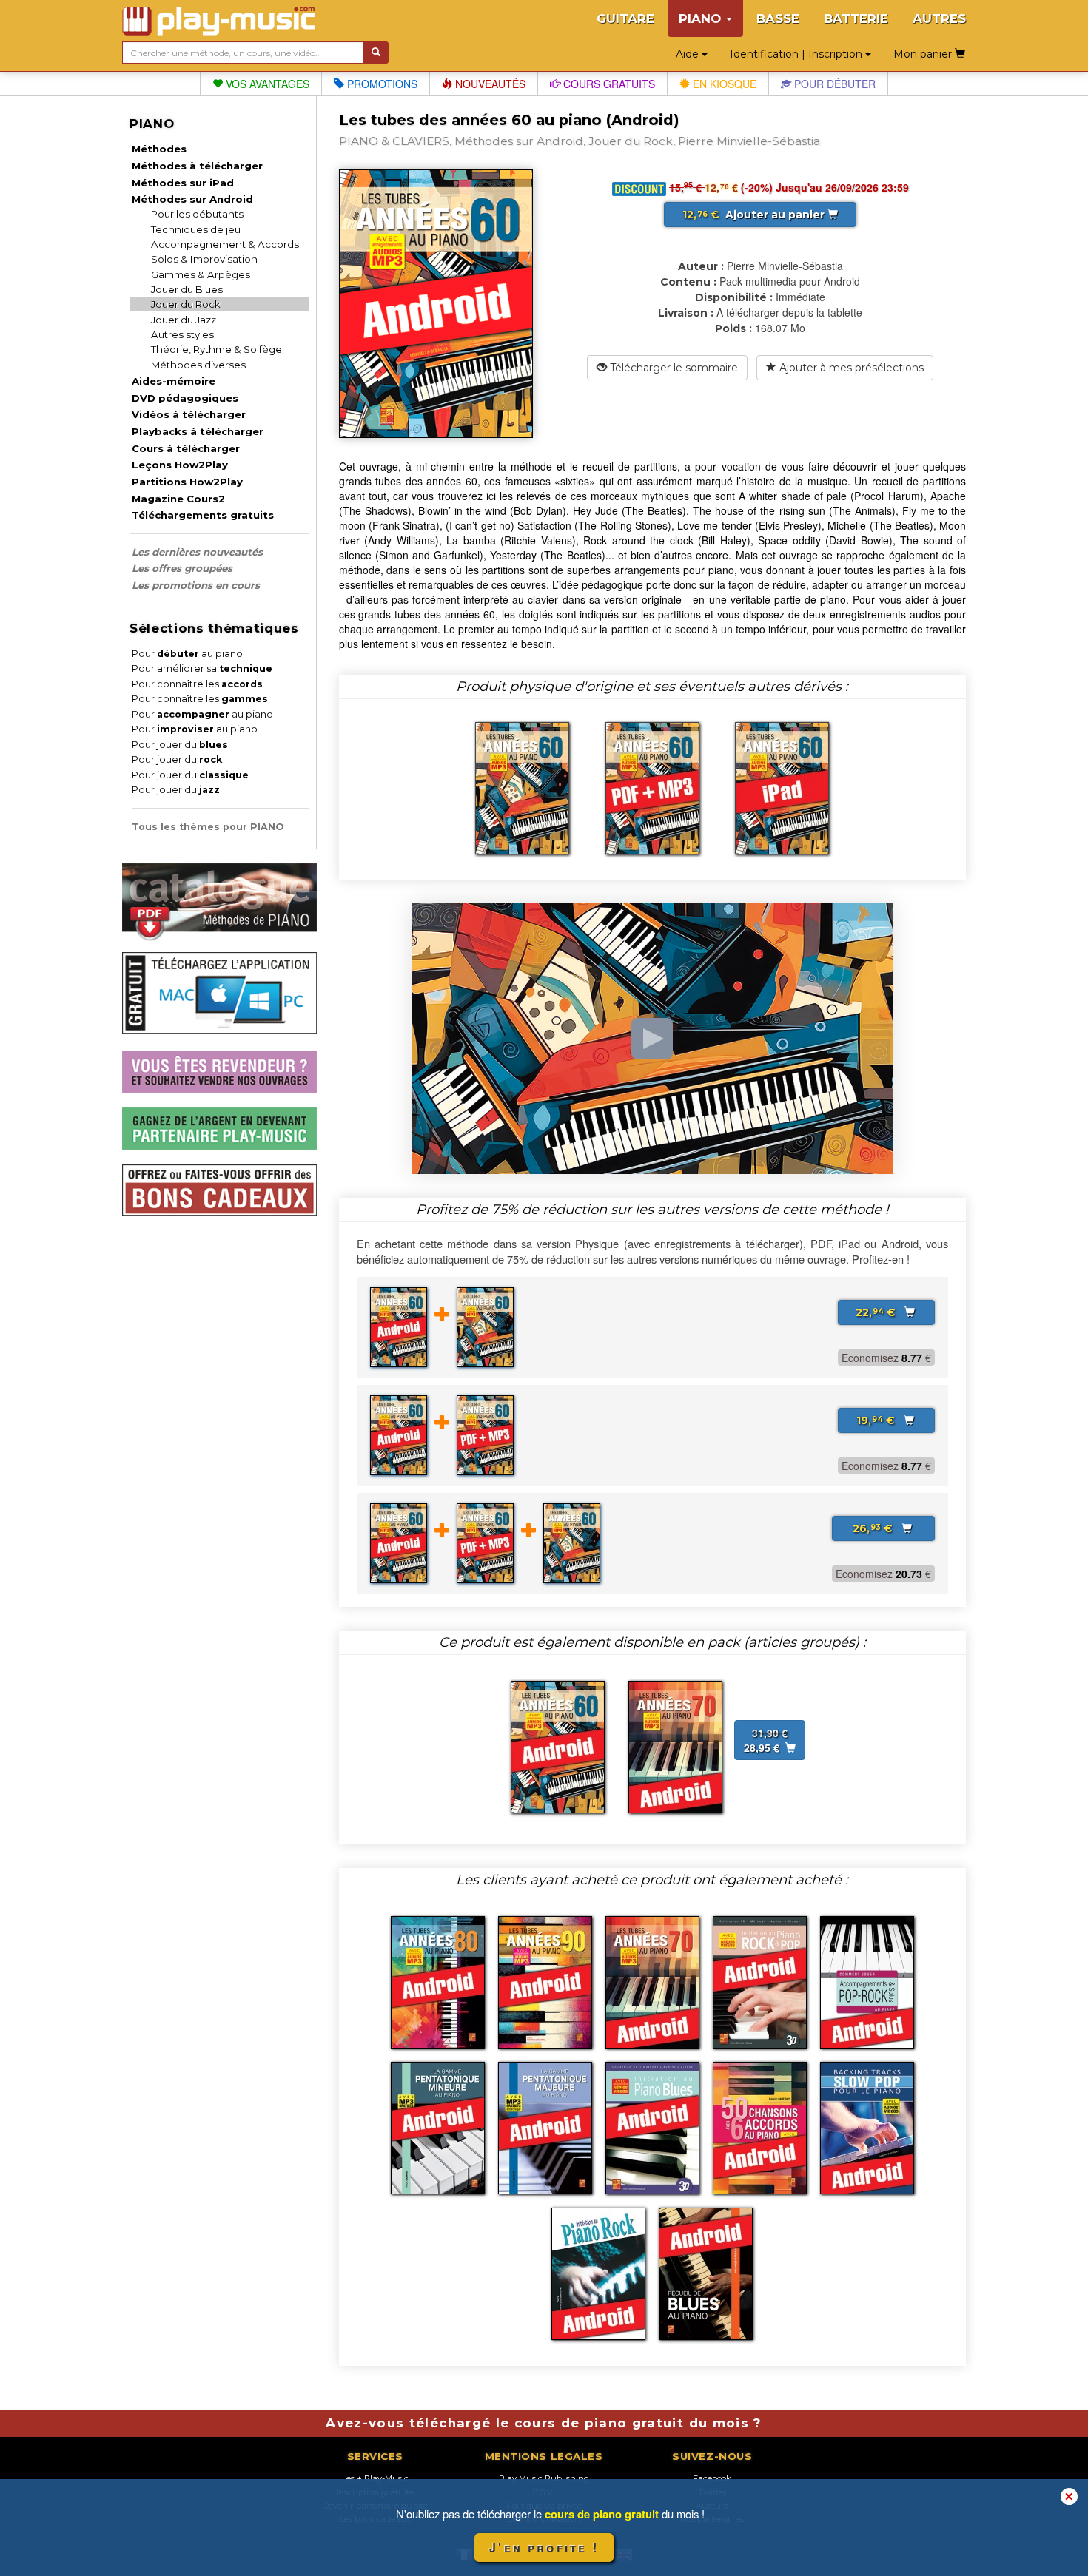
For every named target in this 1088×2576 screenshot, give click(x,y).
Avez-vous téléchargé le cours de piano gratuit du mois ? (544, 2423)
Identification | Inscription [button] (797, 54)
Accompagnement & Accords (225, 244)
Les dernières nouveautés (197, 552)
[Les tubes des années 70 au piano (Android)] (675, 1745)
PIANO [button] (702, 18)
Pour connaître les (197, 684)
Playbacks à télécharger (198, 431)
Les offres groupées (182, 568)
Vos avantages (266, 84)
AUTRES (939, 18)
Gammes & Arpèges (201, 274)
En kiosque (723, 84)
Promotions (381, 84)
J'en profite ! (544, 2548)
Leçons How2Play (180, 465)
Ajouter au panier (755, 215)
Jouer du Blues (187, 289)
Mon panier (924, 54)
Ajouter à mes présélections (850, 368)
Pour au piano (187, 654)
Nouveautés (489, 84)
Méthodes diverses (198, 365)
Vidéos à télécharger (189, 414)
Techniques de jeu (196, 229)
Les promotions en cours (196, 585)
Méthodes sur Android (192, 199)
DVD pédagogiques (185, 398)
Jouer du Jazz (184, 320)
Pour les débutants (197, 214)
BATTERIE (856, 18)
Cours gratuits (608, 84)
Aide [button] (689, 54)
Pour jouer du (180, 745)
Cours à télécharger (186, 448)
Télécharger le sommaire (672, 368)
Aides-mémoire (174, 381)
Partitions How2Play (187, 482)
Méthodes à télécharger (197, 166)
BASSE (778, 18)
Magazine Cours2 (178, 499)
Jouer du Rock (186, 304)
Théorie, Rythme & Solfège (216, 349)
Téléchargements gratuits (203, 515)
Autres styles (182, 334)
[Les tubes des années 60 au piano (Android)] (558, 1745)
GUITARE (625, 18)
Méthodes (159, 149)
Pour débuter (833, 84)
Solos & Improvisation (204, 259)
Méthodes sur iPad (183, 183)
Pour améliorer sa (202, 668)
